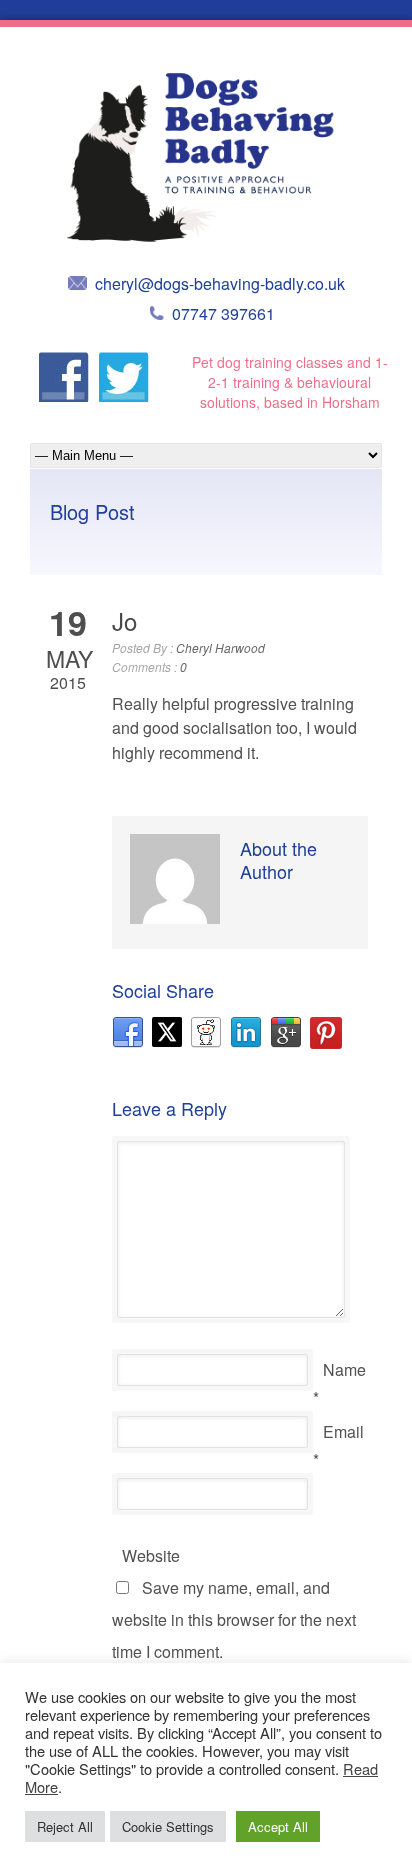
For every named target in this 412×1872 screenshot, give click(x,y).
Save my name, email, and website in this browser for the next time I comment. (234, 1619)
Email (343, 1431)
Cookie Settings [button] (168, 1826)
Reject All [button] (65, 1826)
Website (151, 1555)
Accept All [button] (278, 1826)
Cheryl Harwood (220, 647)
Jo (124, 620)
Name (344, 1369)
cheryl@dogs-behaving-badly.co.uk (220, 283)
